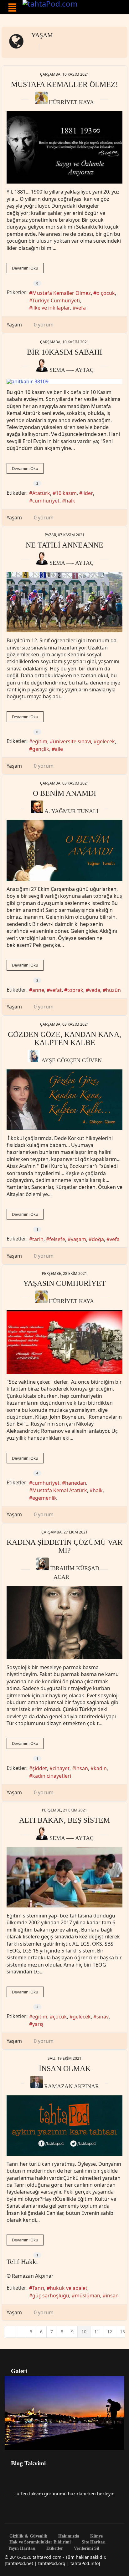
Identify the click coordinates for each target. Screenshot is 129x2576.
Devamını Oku (25, 268)
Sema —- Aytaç (72, 370)
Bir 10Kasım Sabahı (64, 352)
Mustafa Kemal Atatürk (60, 1490)
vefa (81, 308)
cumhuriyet (46, 501)
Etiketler (54, 2548)
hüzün (113, 990)
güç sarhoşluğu (51, 2296)
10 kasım (66, 493)
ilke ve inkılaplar (51, 308)
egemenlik (45, 1498)
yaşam (78, 1239)
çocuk (60, 2017)
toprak (75, 990)
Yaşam (42, 35)
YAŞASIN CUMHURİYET (64, 1283)
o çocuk (106, 293)
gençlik (41, 749)
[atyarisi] (64, 602)
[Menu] (12, 8)
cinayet (61, 1768)
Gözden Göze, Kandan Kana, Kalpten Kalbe (64, 1038)
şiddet (40, 1768)
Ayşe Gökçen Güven (72, 1060)
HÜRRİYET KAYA (71, 102)
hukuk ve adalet (69, 2288)
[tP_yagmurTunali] (64, 851)
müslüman (88, 2296)
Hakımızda (68, 2536)
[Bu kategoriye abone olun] (33, 47)
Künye (96, 2536)
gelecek (106, 741)
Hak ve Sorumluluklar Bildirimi (39, 2542)
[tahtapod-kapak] (64, 1342)
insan (82, 1768)
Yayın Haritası (22, 2548)
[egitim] (64, 1877)
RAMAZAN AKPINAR (72, 2086)
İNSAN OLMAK (65, 2068)
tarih (38, 1239)
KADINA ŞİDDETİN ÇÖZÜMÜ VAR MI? (64, 1546)
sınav (103, 2017)
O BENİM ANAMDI (64, 793)
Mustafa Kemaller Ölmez (62, 293)
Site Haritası (93, 2542)
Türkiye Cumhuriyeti (56, 301)
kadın (100, 1768)
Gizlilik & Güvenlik (28, 2536)
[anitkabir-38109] (64, 381)
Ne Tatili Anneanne (64, 545)
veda (95, 990)
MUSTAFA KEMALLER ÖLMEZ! (64, 84)
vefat (56, 990)
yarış (38, 2024)
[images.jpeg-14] (64, 1623)
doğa (98, 1239)
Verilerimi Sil (86, 2548)
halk (70, 501)
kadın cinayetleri (52, 1776)
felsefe (57, 1239)
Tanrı (38, 2288)
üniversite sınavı (72, 741)
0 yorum (44, 325)
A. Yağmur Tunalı (71, 811)
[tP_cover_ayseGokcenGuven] (64, 1100)
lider (88, 493)
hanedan (76, 1483)
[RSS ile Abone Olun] (44, 47)
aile (59, 749)
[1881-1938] (64, 148)
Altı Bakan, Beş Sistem (64, 1820)
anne (38, 990)
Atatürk (41, 493)
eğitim (40, 741)
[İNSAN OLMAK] (64, 2126)
